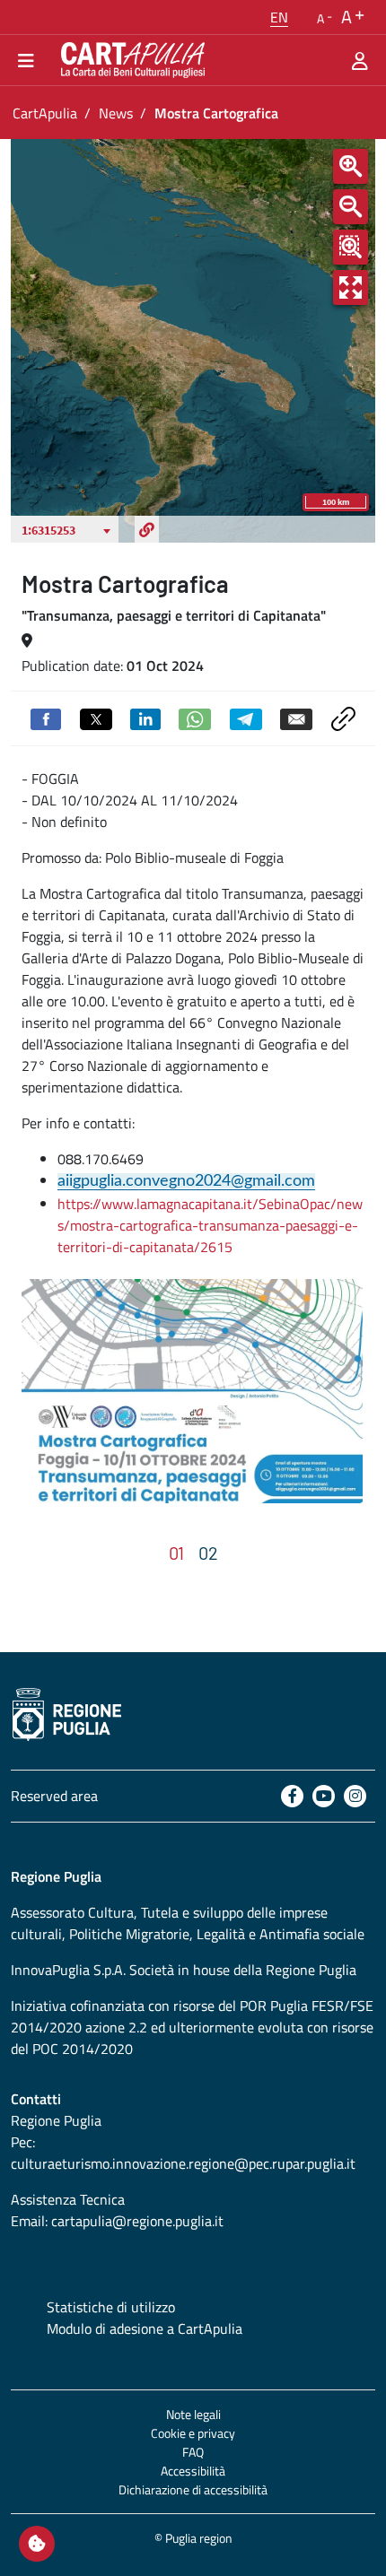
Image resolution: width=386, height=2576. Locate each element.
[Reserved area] (360, 60)
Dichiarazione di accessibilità (193, 2489)
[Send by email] (296, 718)
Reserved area (54, 1796)
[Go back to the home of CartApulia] (129, 60)
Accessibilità (193, 2471)
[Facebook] (292, 1796)
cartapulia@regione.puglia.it (137, 2221)
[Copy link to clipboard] (343, 717)
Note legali (193, 2414)
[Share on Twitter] (96, 718)
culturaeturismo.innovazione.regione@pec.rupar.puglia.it (183, 2163)
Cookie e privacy (193, 2433)
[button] (279, 17)
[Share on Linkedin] (145, 718)
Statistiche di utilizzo (111, 2307)
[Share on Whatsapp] (195, 718)
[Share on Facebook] (46, 718)
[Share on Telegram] (246, 718)
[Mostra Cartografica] (192, 1391)
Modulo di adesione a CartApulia (145, 2328)
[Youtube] (324, 1796)
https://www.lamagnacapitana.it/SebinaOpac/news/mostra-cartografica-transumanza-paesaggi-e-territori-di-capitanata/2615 (210, 1225)
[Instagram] (355, 1796)
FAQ (193, 2452)
